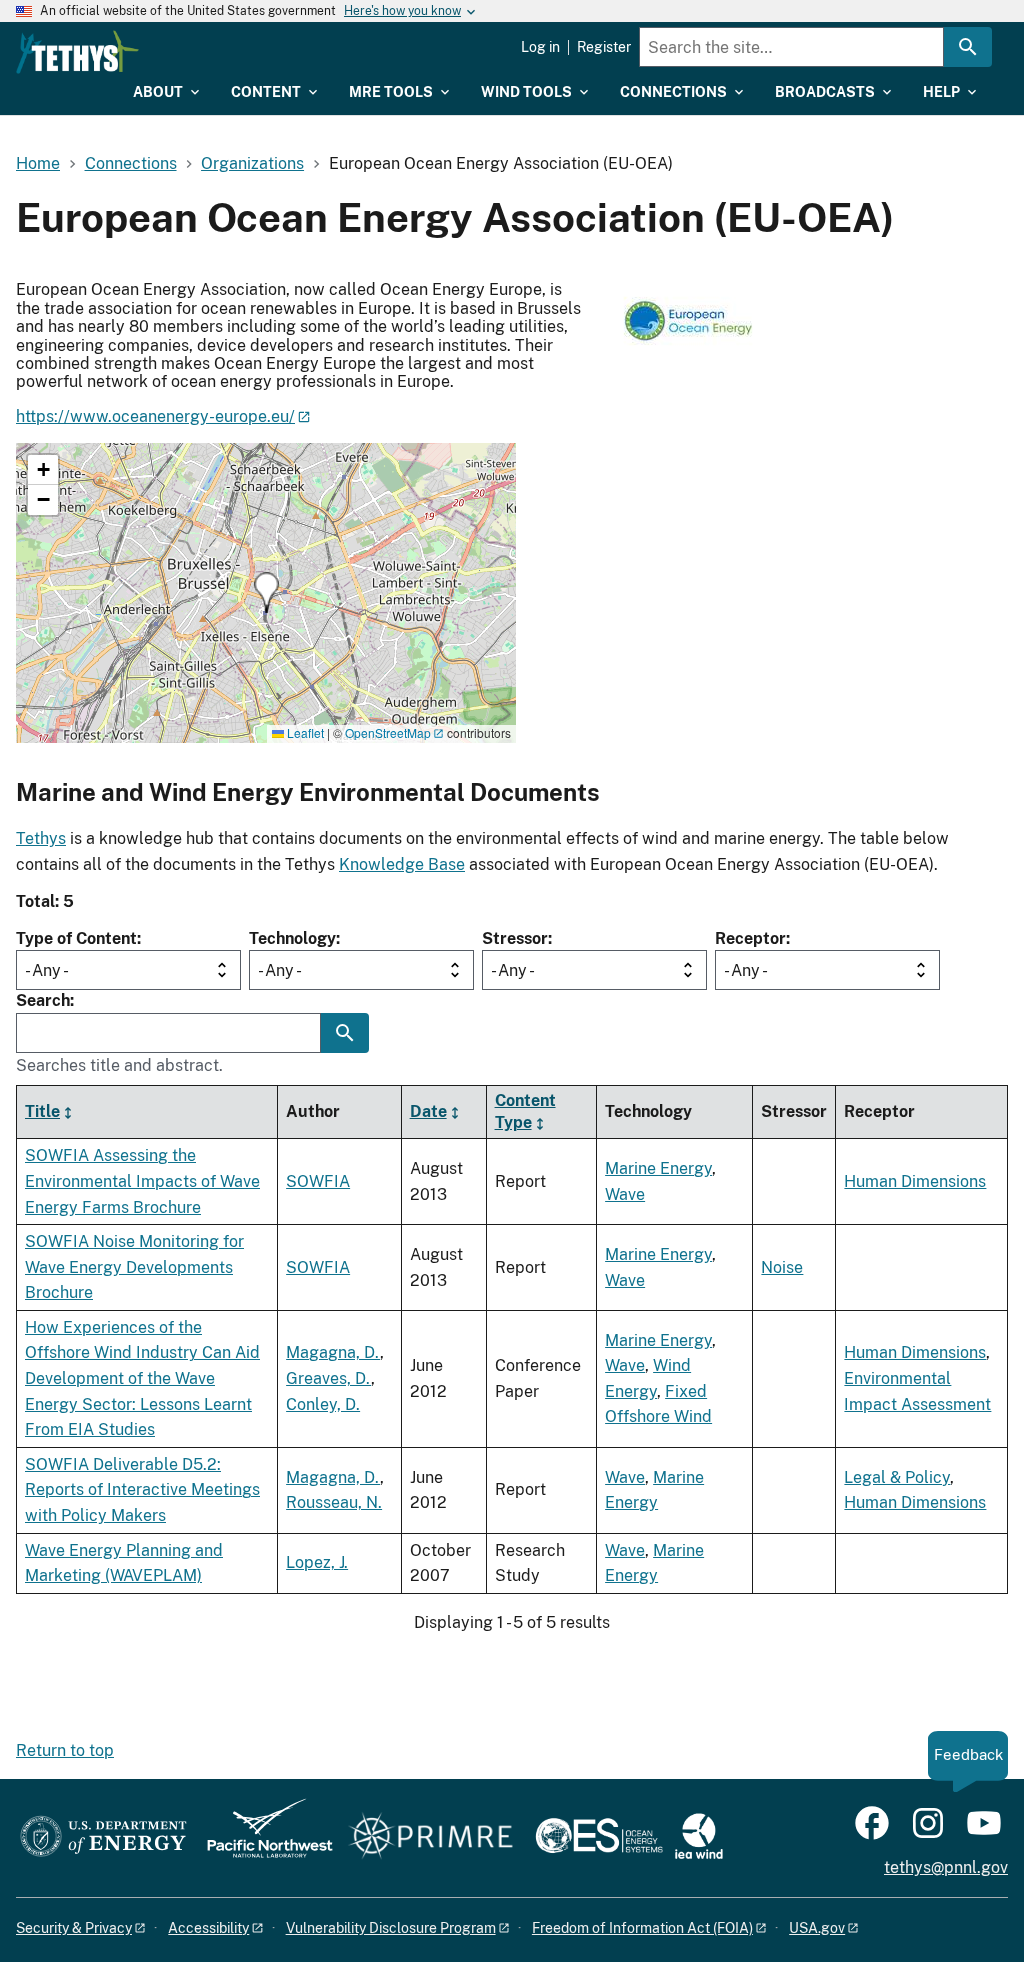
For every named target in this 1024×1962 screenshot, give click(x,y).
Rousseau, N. (334, 1502)
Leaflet (304, 732)
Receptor (750, 938)
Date (428, 1111)
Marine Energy (658, 1168)
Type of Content (76, 938)
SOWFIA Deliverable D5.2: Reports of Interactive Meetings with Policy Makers (142, 1490)
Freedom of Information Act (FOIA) (642, 1928)
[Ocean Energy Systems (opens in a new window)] (600, 1837)
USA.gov (817, 1928)
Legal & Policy (897, 1477)
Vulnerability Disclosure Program (391, 1928)
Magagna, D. (333, 1352)
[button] (266, 592)
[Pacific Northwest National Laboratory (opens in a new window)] (262, 1837)
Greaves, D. (328, 1378)
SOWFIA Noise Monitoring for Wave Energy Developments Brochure (134, 1267)
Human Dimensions (915, 1181)
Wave (625, 1194)
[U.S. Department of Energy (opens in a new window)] (103, 1837)
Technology (292, 938)
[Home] (77, 52)
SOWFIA (318, 1181)
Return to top (65, 1750)
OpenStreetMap (388, 732)
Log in (540, 47)
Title (42, 1111)
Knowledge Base (402, 864)
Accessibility (208, 1928)
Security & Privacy (74, 1928)
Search (43, 1000)
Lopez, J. (317, 1562)
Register (604, 47)
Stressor (515, 938)
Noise (782, 1267)
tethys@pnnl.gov (946, 1867)
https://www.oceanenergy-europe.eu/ (155, 416)
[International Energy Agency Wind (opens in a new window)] (699, 1837)
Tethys (41, 838)
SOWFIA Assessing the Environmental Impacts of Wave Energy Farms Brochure (142, 1181)
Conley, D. (323, 1404)
